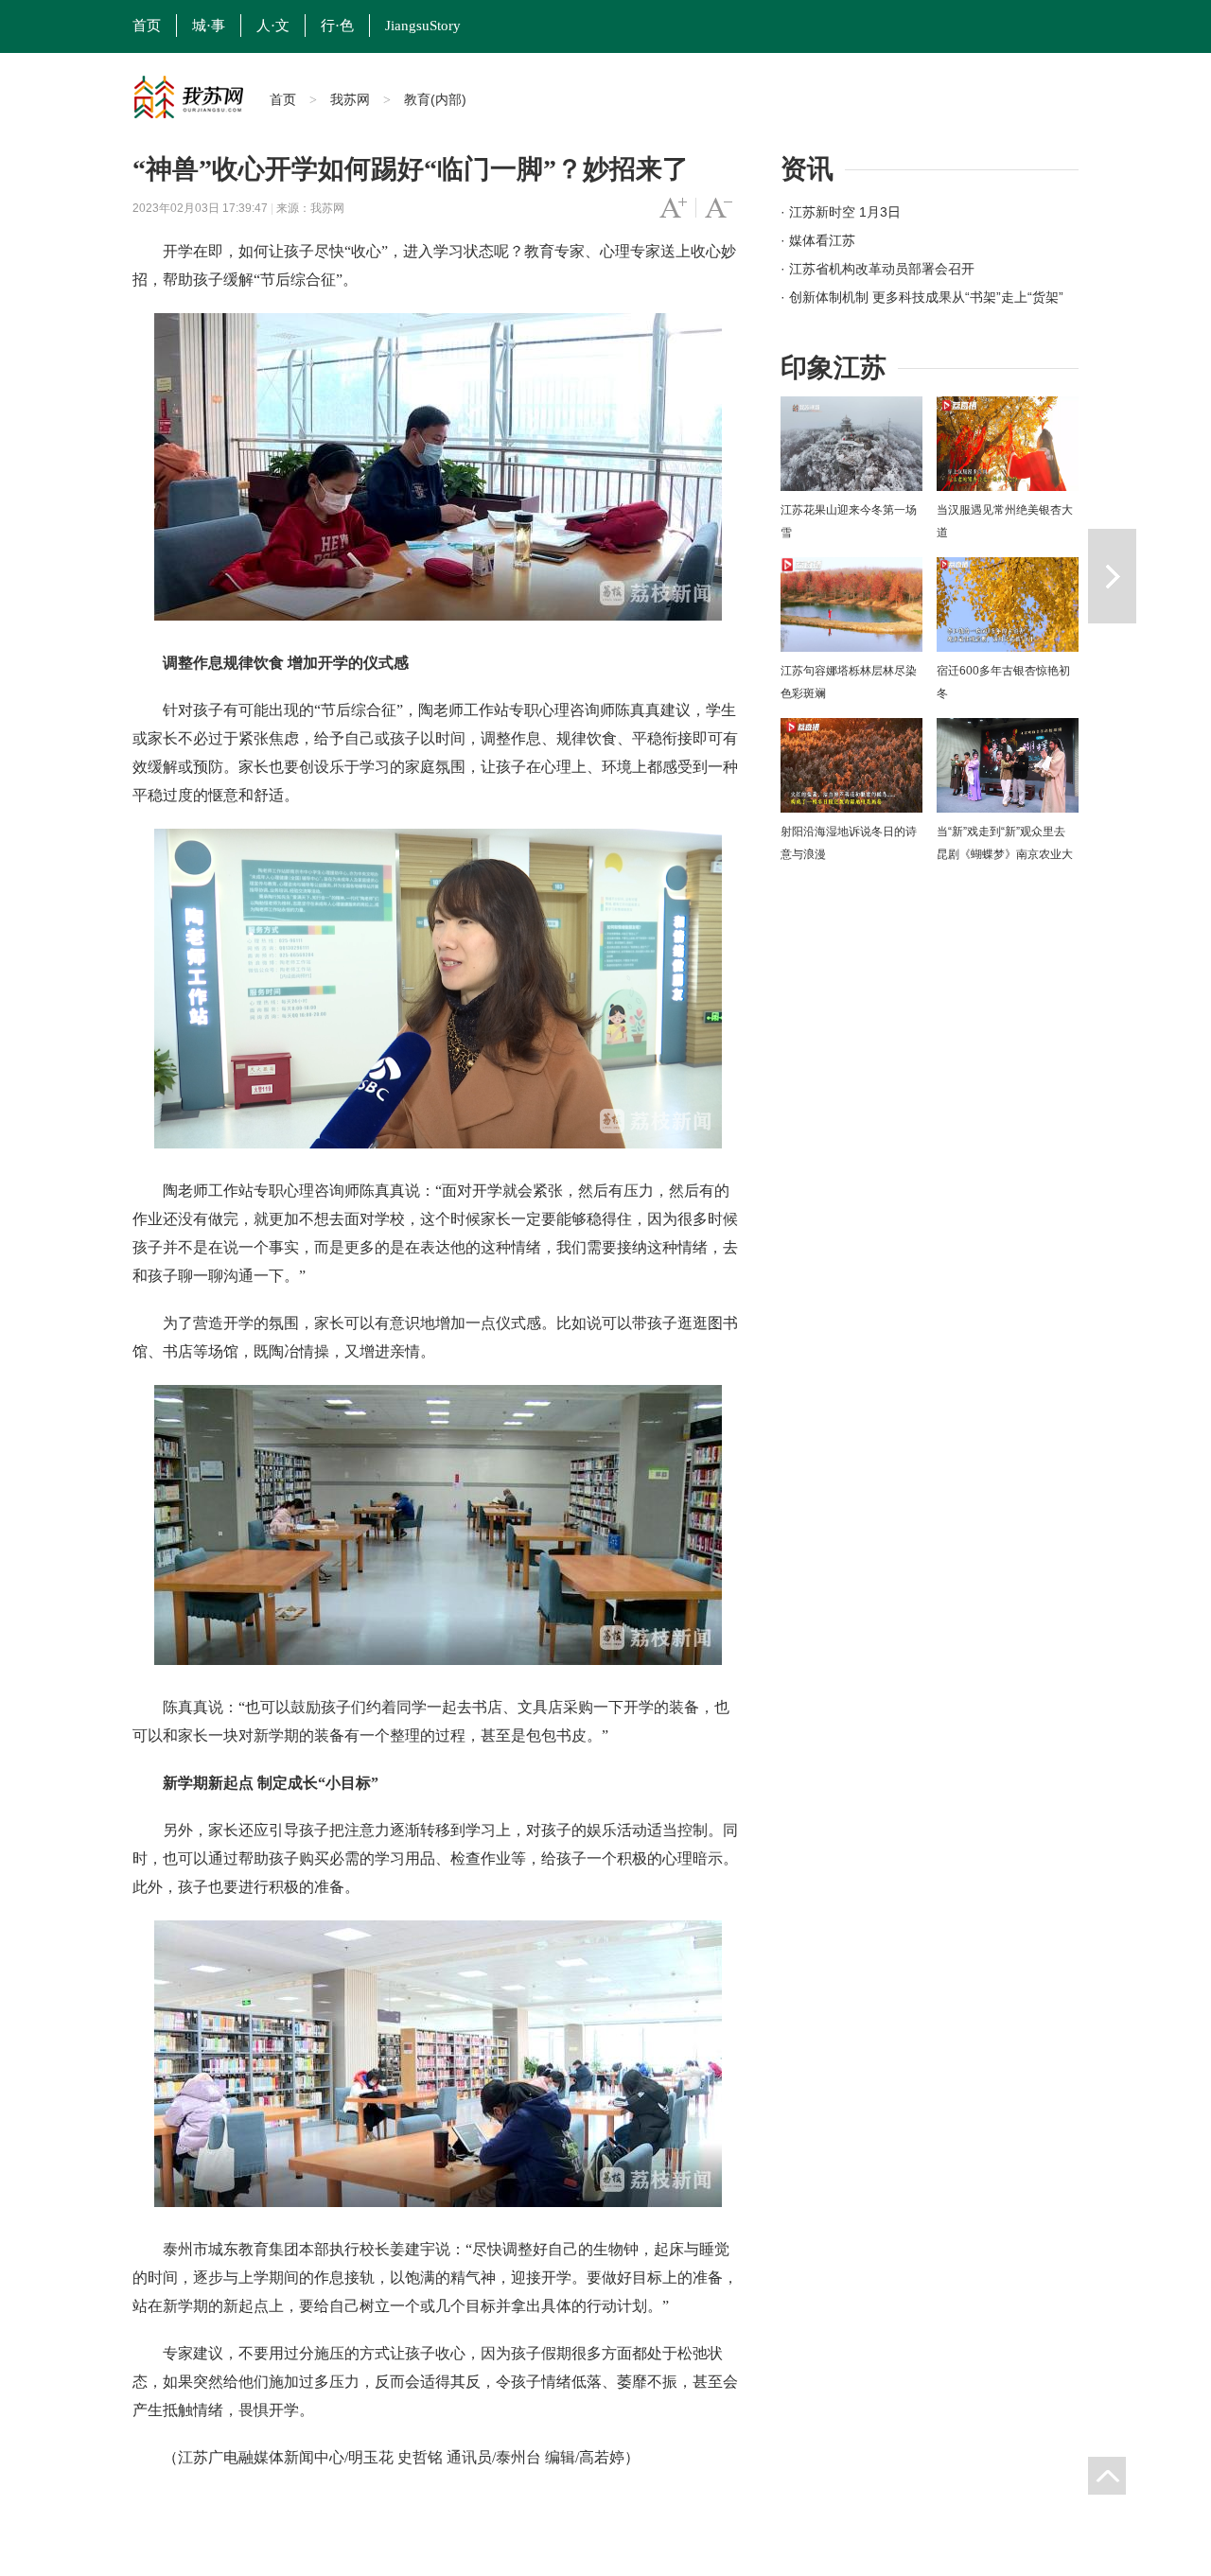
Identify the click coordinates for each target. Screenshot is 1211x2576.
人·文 (273, 26)
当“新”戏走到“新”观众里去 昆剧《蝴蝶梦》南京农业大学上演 (1005, 854)
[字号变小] (719, 208)
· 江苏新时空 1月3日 (841, 212)
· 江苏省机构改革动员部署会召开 (878, 269)
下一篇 (1112, 576)
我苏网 (350, 99)
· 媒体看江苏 (818, 240)
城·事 (209, 26)
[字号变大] (673, 208)
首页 (147, 26)
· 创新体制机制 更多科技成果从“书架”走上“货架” (922, 297)
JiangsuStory (423, 26)
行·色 (337, 26)
